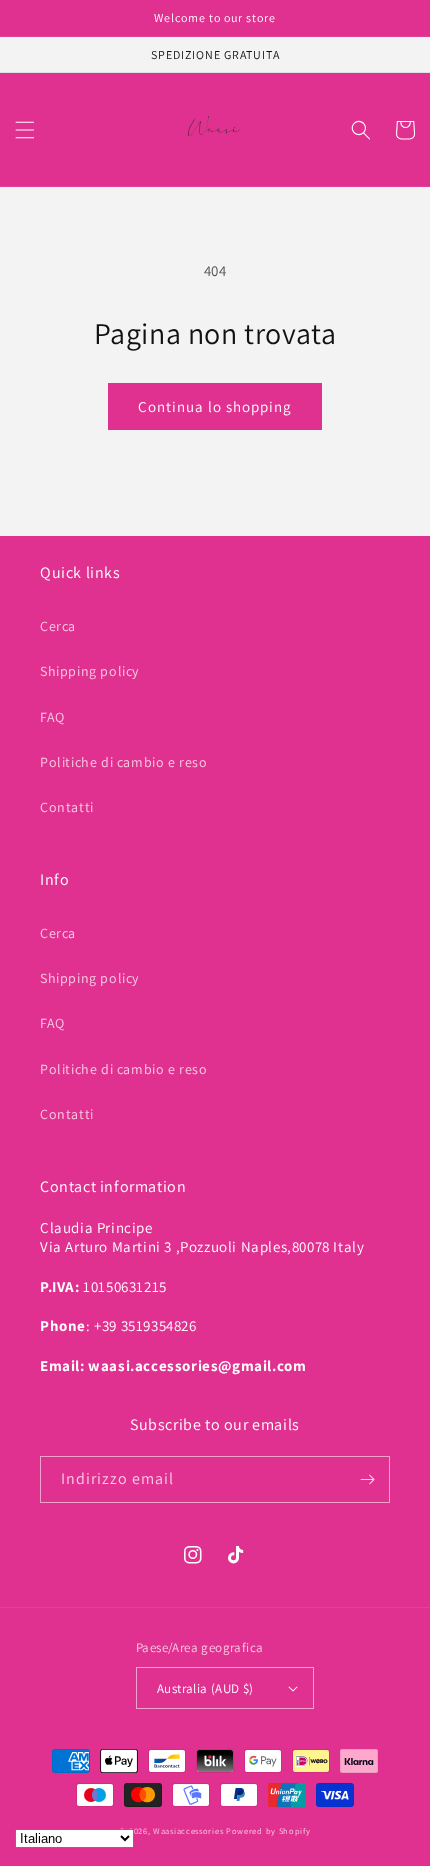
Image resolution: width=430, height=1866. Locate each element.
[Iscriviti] (367, 1479)
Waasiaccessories (188, 1830)
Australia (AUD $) (205, 1688)
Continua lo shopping (215, 406)
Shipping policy (89, 671)
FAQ (52, 717)
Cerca (58, 626)
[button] (25, 130)
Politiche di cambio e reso (124, 762)
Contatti (67, 807)
